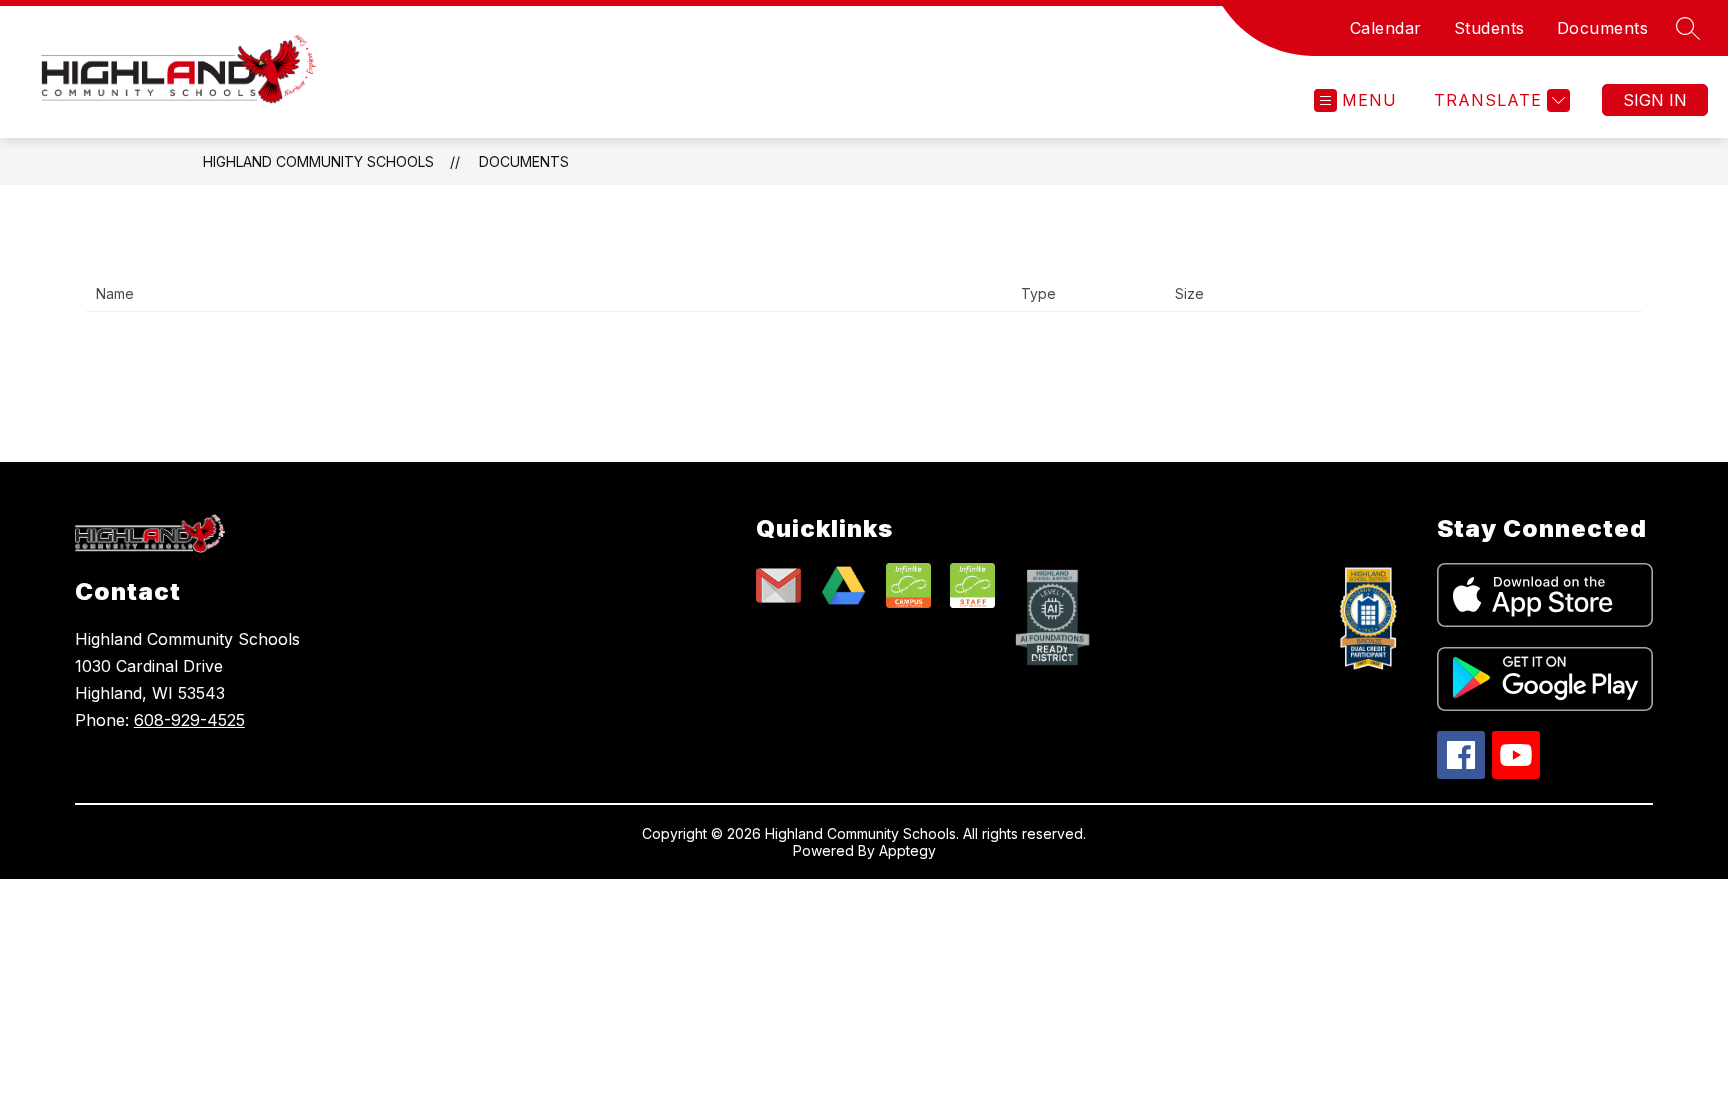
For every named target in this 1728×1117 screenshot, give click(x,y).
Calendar (1386, 28)
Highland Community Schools (318, 161)
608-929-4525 (189, 720)
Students (1489, 28)
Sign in (1655, 100)
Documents (1603, 28)
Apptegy (907, 850)
